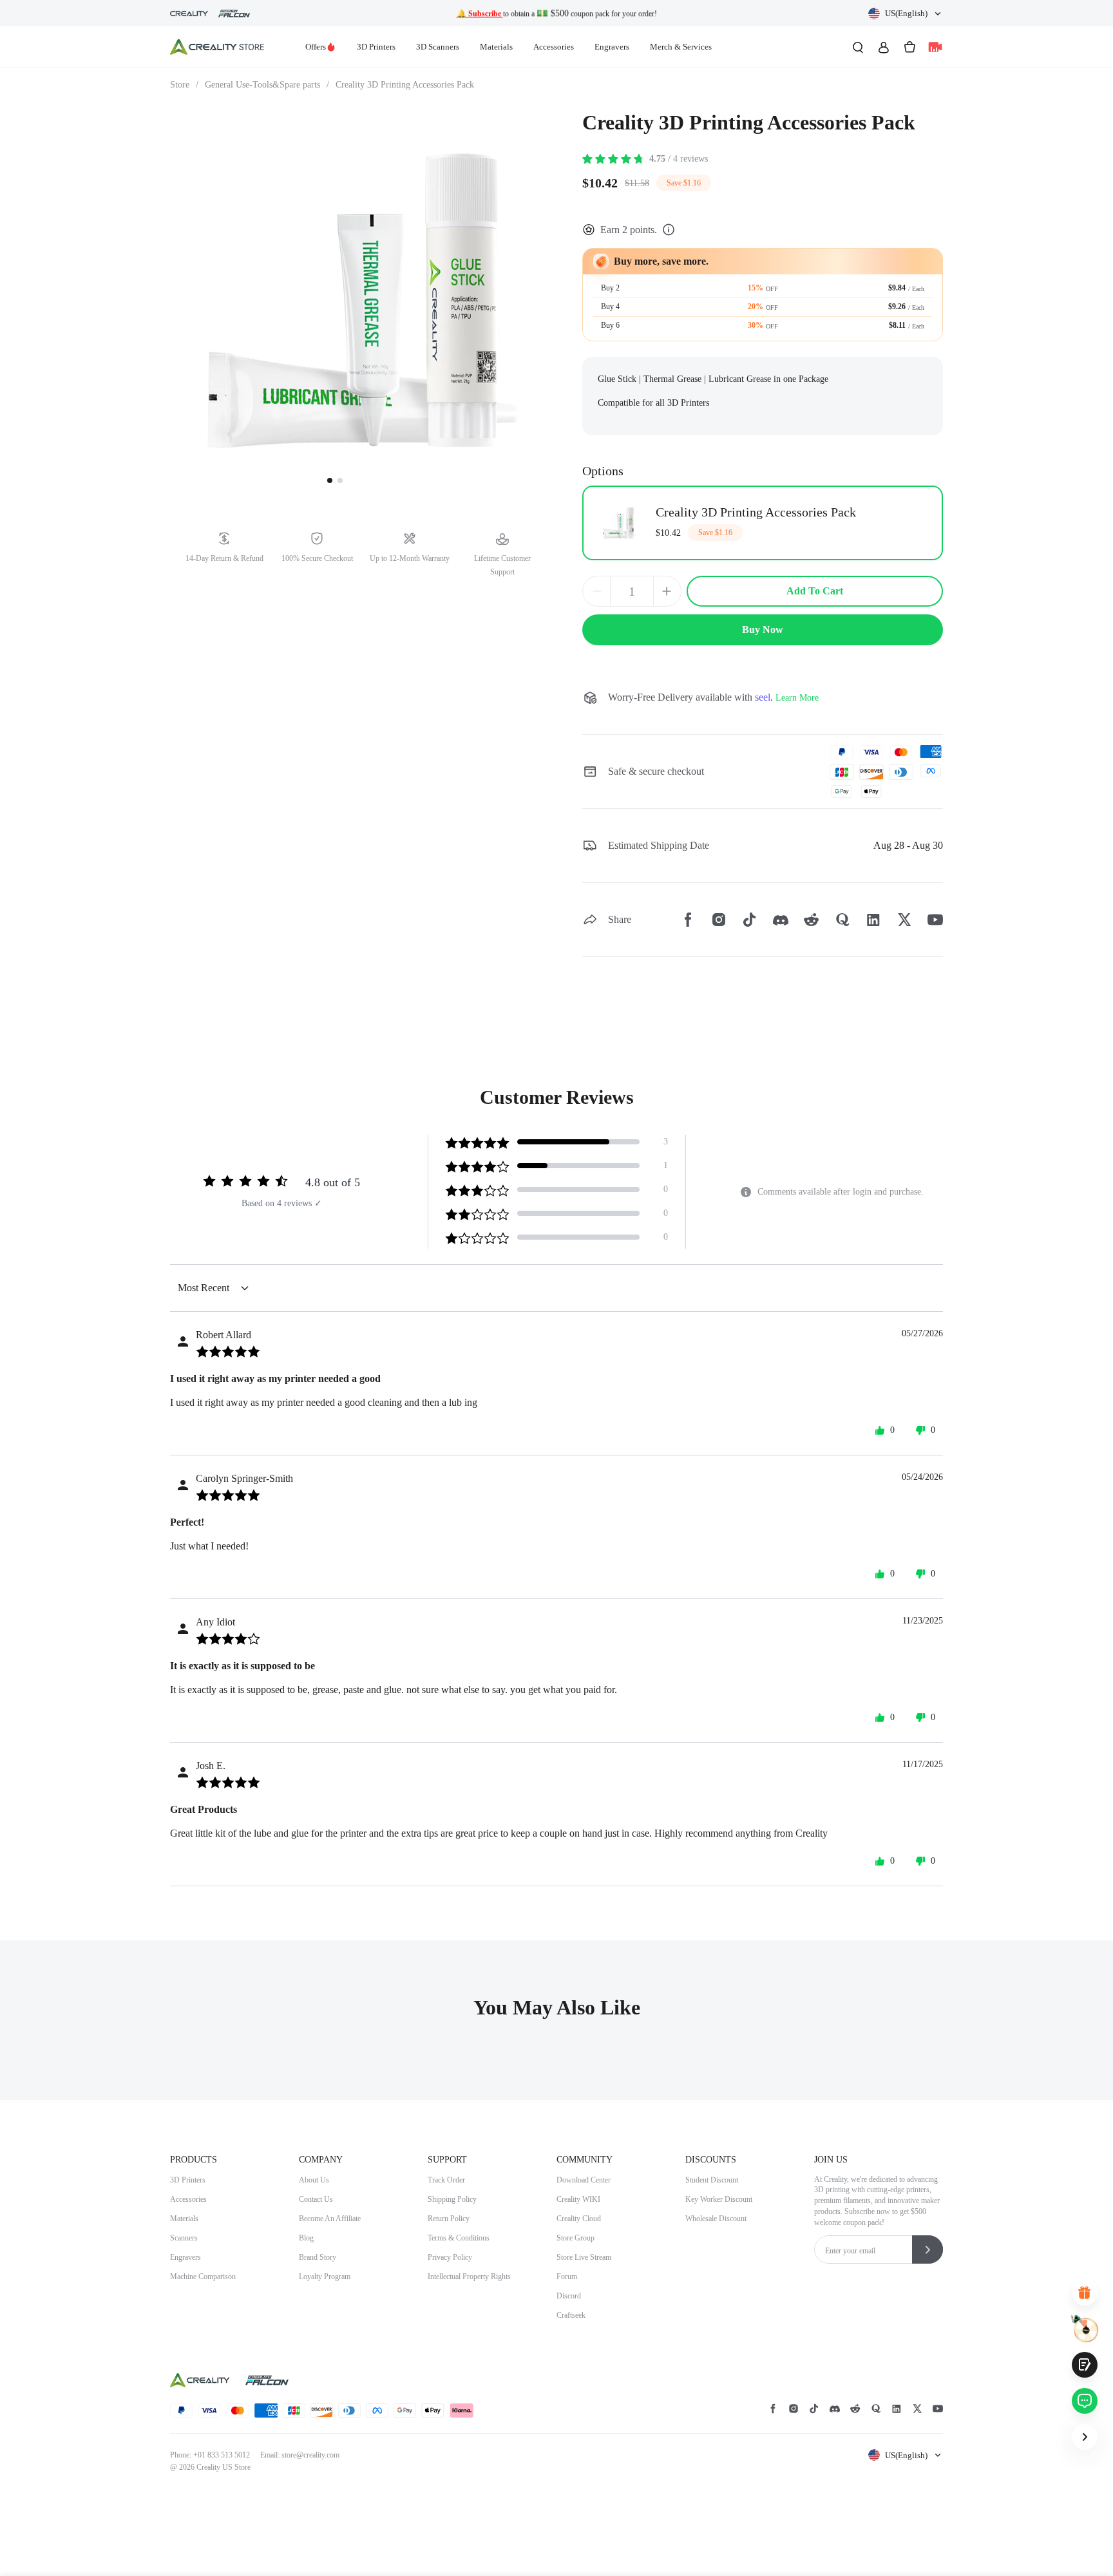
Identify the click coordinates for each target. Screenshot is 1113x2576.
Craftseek (571, 2315)
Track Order (446, 2180)
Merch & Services (681, 47)
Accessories (554, 47)
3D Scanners (438, 47)
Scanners (184, 2238)
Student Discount (712, 2180)
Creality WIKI (578, 2199)
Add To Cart (815, 591)
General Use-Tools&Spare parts (267, 85)
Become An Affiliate (330, 2219)
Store (184, 85)
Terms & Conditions (459, 2238)
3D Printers (376, 47)
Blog (306, 2238)
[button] (906, 14)
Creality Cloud (579, 2219)
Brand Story (318, 2257)
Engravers (612, 47)
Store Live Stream (584, 2257)
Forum (567, 2277)
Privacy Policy (450, 2257)
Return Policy (449, 2219)
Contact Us (316, 2199)
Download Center (584, 2180)
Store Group (576, 2238)
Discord (569, 2296)
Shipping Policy (452, 2199)
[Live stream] (935, 47)
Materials (496, 47)
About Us (314, 2180)
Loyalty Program (325, 2277)
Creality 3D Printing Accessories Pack (405, 85)
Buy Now (763, 630)
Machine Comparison (203, 2277)
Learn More (797, 698)
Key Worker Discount (719, 2199)
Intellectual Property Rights (469, 2277)
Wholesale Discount (716, 2219)
